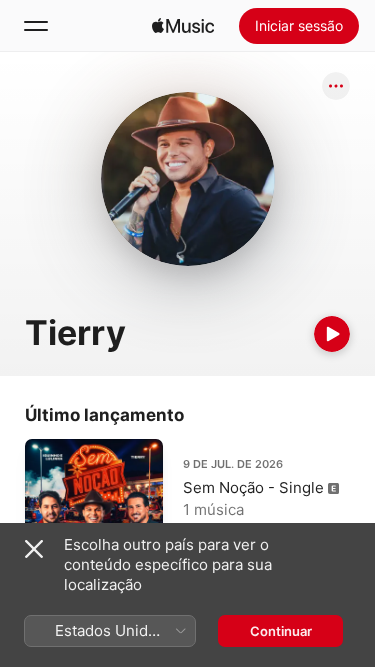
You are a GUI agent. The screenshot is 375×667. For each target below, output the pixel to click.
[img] (183, 26)
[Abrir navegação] (36, 26)
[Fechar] (34, 549)
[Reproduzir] (332, 334)
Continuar (281, 631)
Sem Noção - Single (253, 487)
